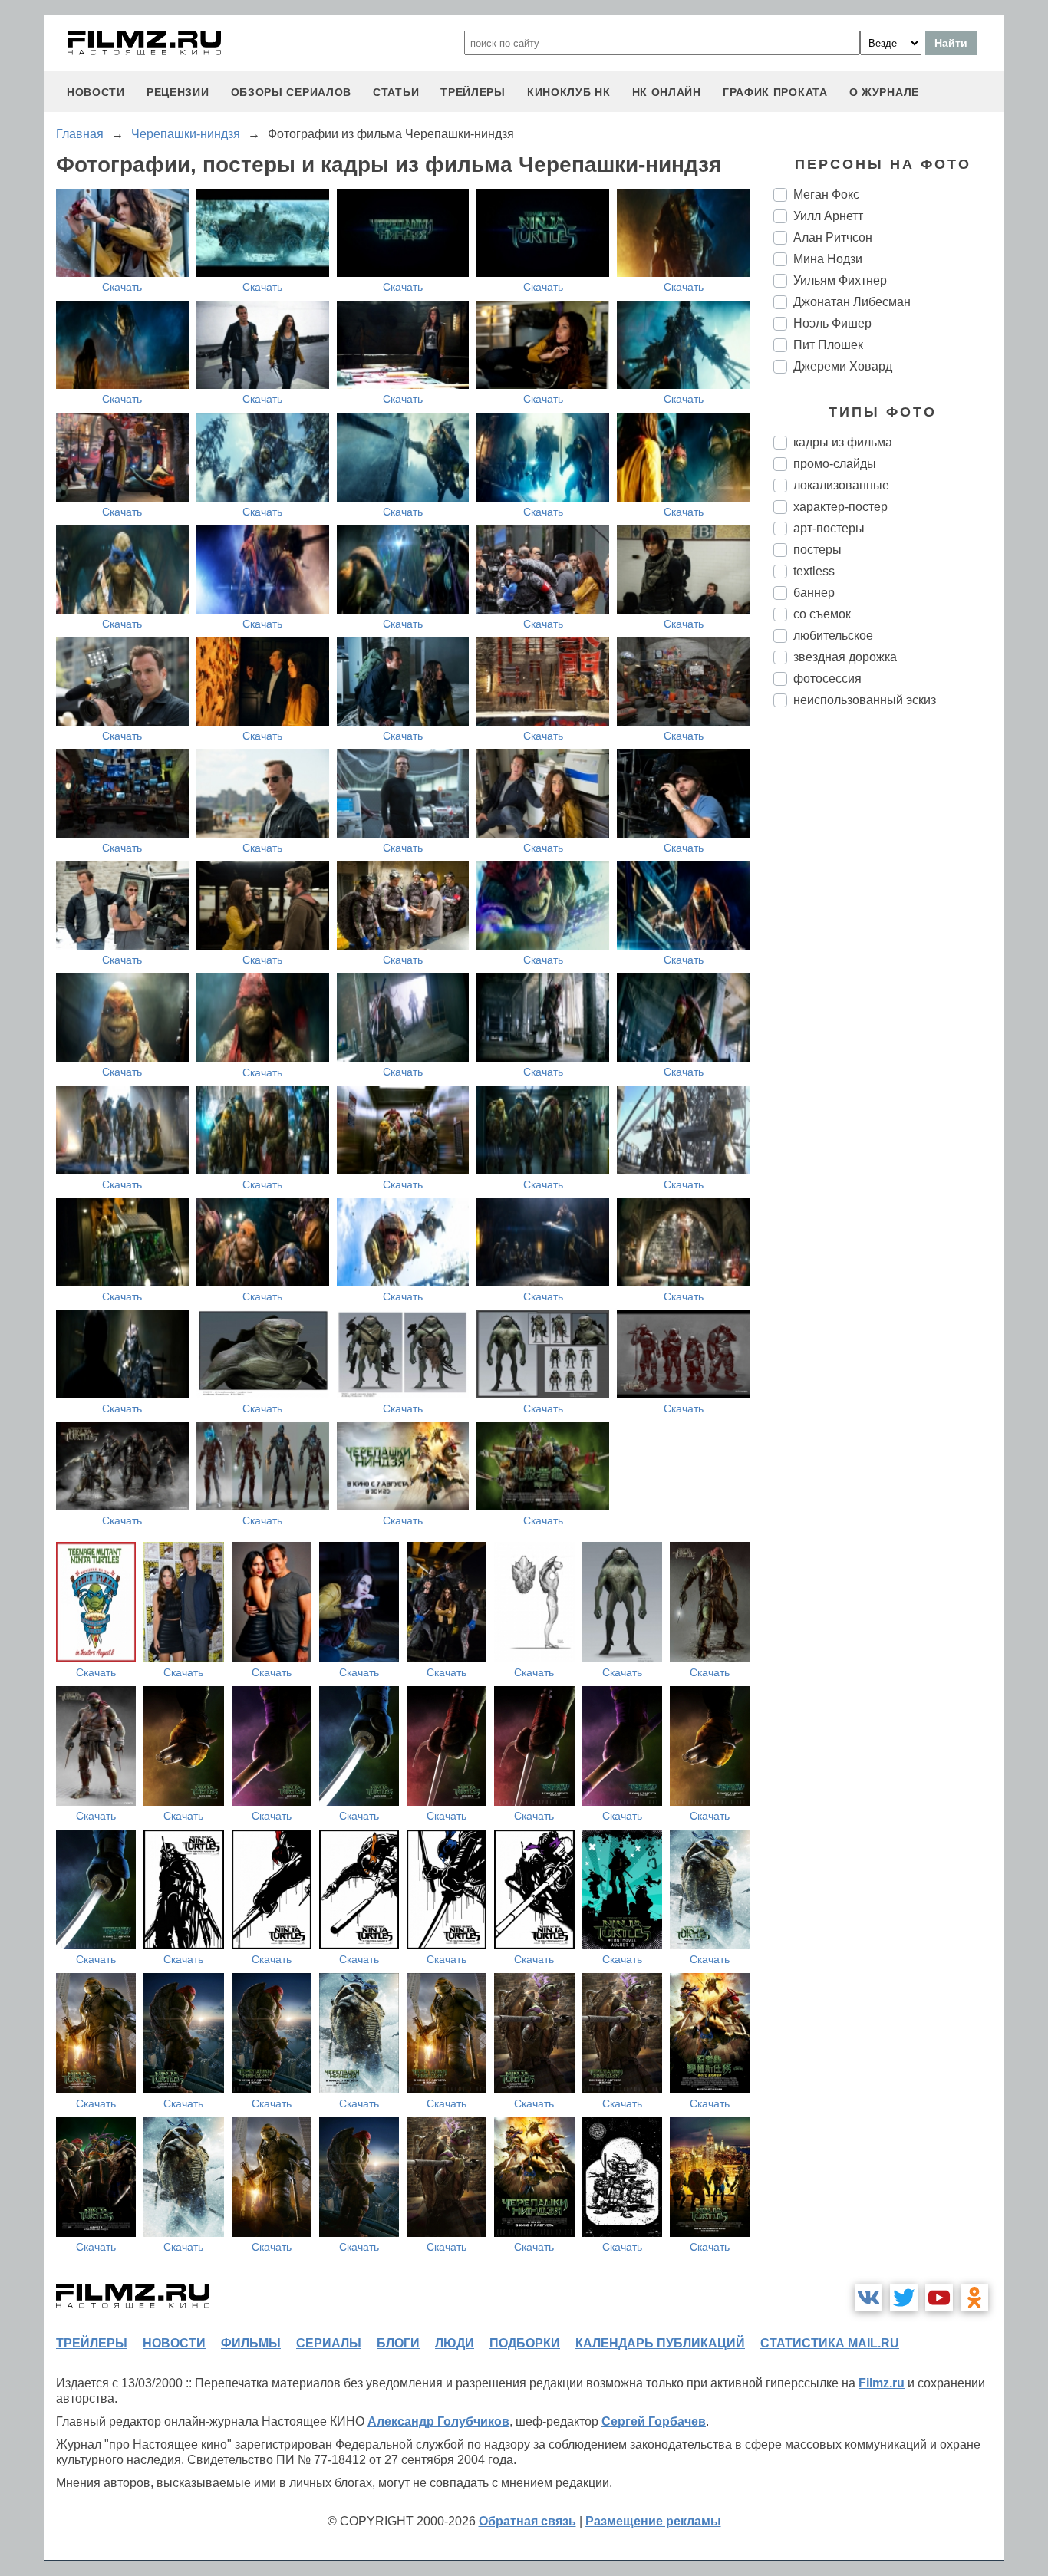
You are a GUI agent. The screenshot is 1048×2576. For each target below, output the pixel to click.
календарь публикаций (660, 2343)
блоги (398, 2343)
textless (814, 571)
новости (96, 92)
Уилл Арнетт (828, 216)
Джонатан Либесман (852, 302)
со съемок (822, 614)
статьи (396, 92)
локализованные (841, 485)
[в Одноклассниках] (974, 2298)
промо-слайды (835, 464)
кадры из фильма (843, 442)
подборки (525, 2343)
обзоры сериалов (292, 92)
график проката (775, 92)
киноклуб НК (569, 92)
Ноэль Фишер (832, 323)
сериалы (329, 2343)
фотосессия (827, 679)
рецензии (178, 92)
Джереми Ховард (843, 366)
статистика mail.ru (830, 2343)
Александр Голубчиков (438, 2421)
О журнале (884, 92)
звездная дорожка (845, 657)
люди (455, 2343)
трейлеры (473, 92)
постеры (817, 550)
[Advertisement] (888, 976)
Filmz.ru (882, 2383)
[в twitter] (904, 2298)
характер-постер (840, 507)
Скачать (122, 287)
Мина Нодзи (828, 259)
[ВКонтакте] (868, 2298)
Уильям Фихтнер (840, 280)
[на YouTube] (939, 2298)
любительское (833, 636)
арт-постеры (829, 528)
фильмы (251, 2343)
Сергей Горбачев (654, 2421)
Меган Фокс (826, 194)
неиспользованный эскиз (865, 700)
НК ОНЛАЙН (667, 92)
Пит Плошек (828, 345)
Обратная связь (527, 2521)
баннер (814, 593)
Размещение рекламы (653, 2521)
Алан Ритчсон (833, 237)
